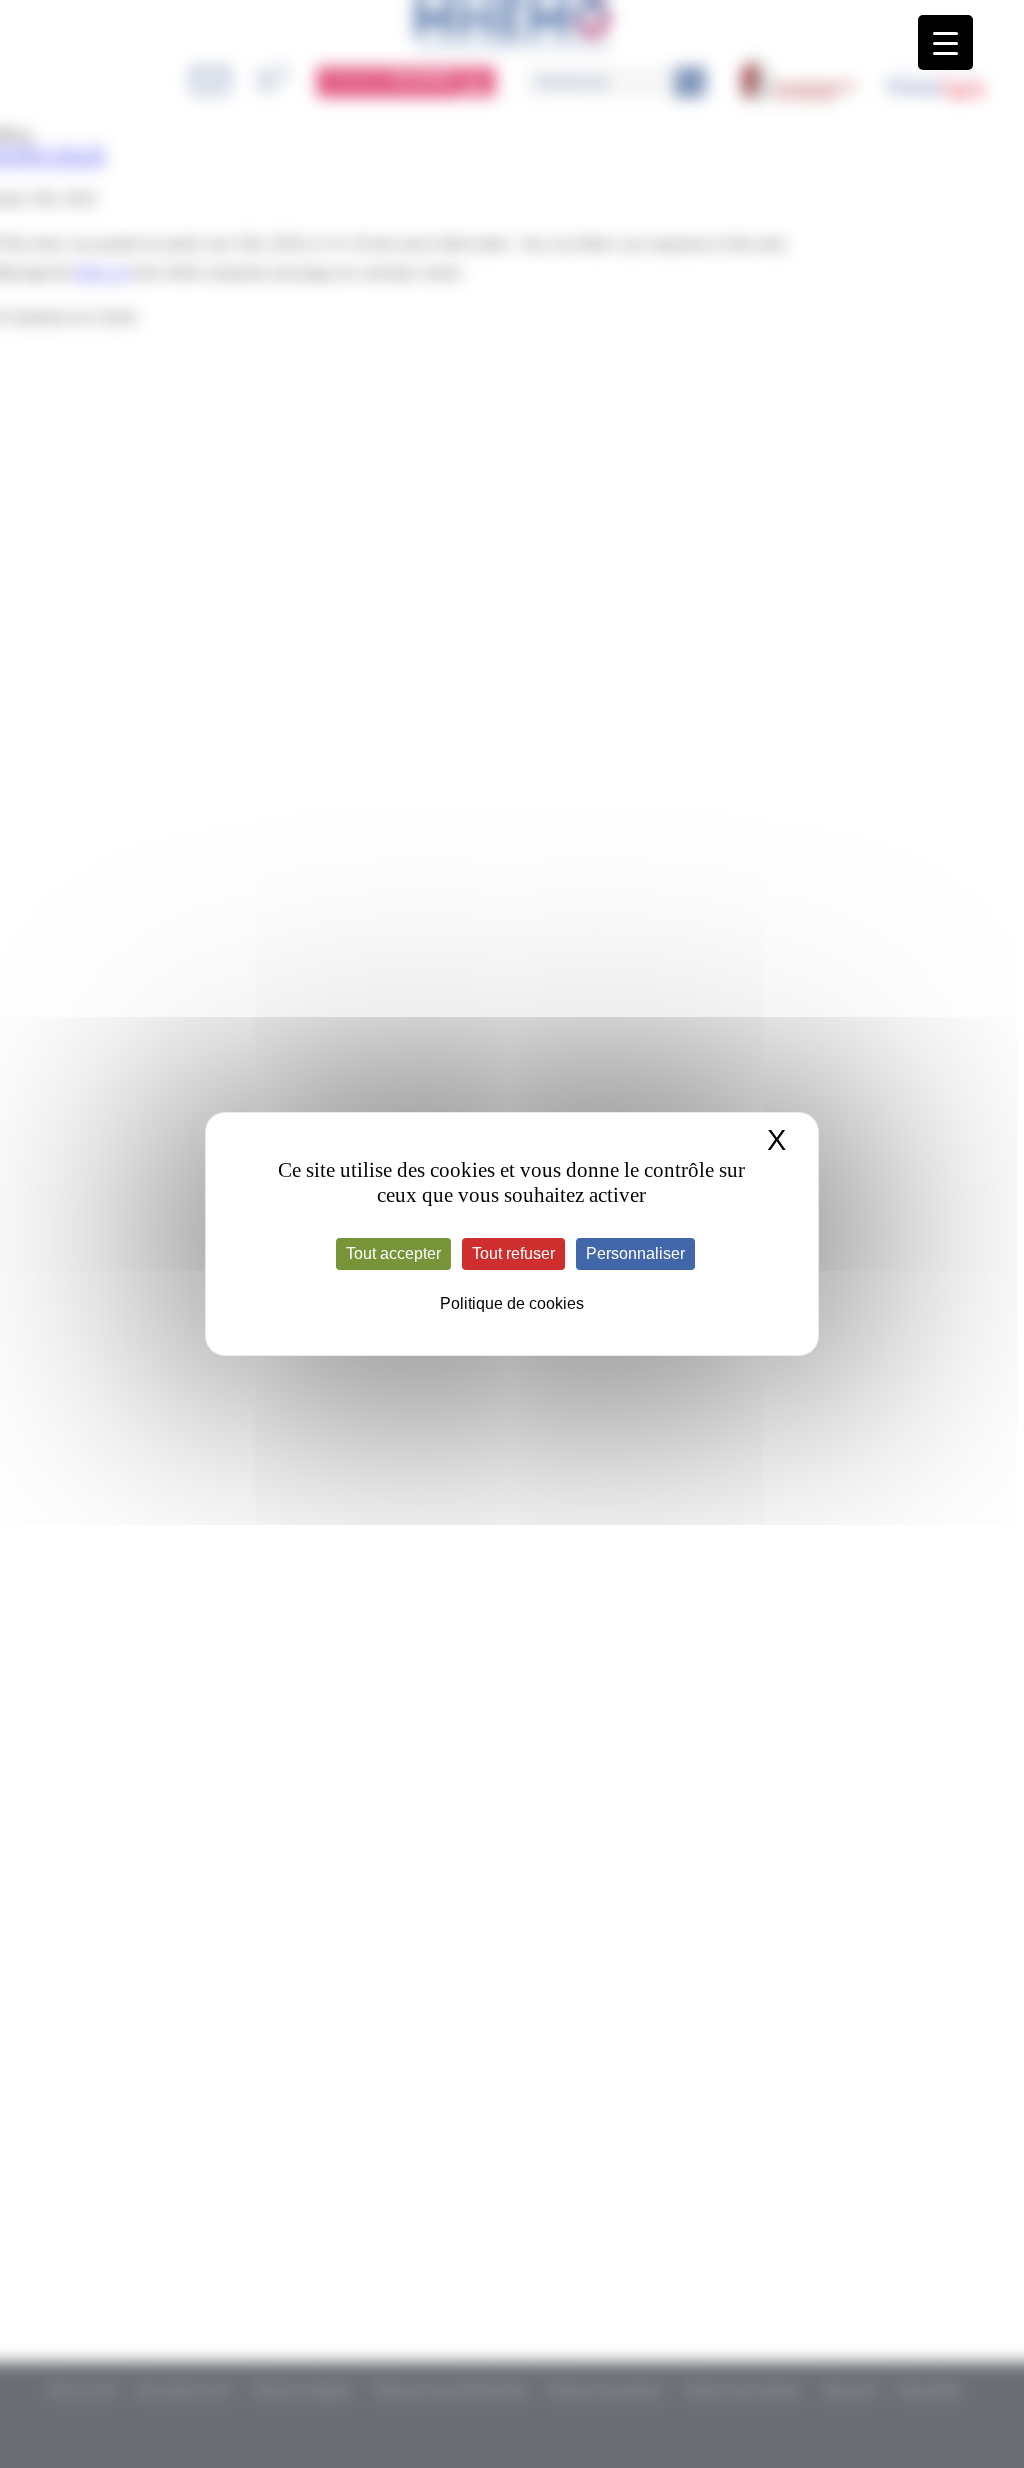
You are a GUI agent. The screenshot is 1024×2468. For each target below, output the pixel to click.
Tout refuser (513, 1253)
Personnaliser (635, 1253)
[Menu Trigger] (945, 42)
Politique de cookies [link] (512, 1303)
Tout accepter (393, 1253)
